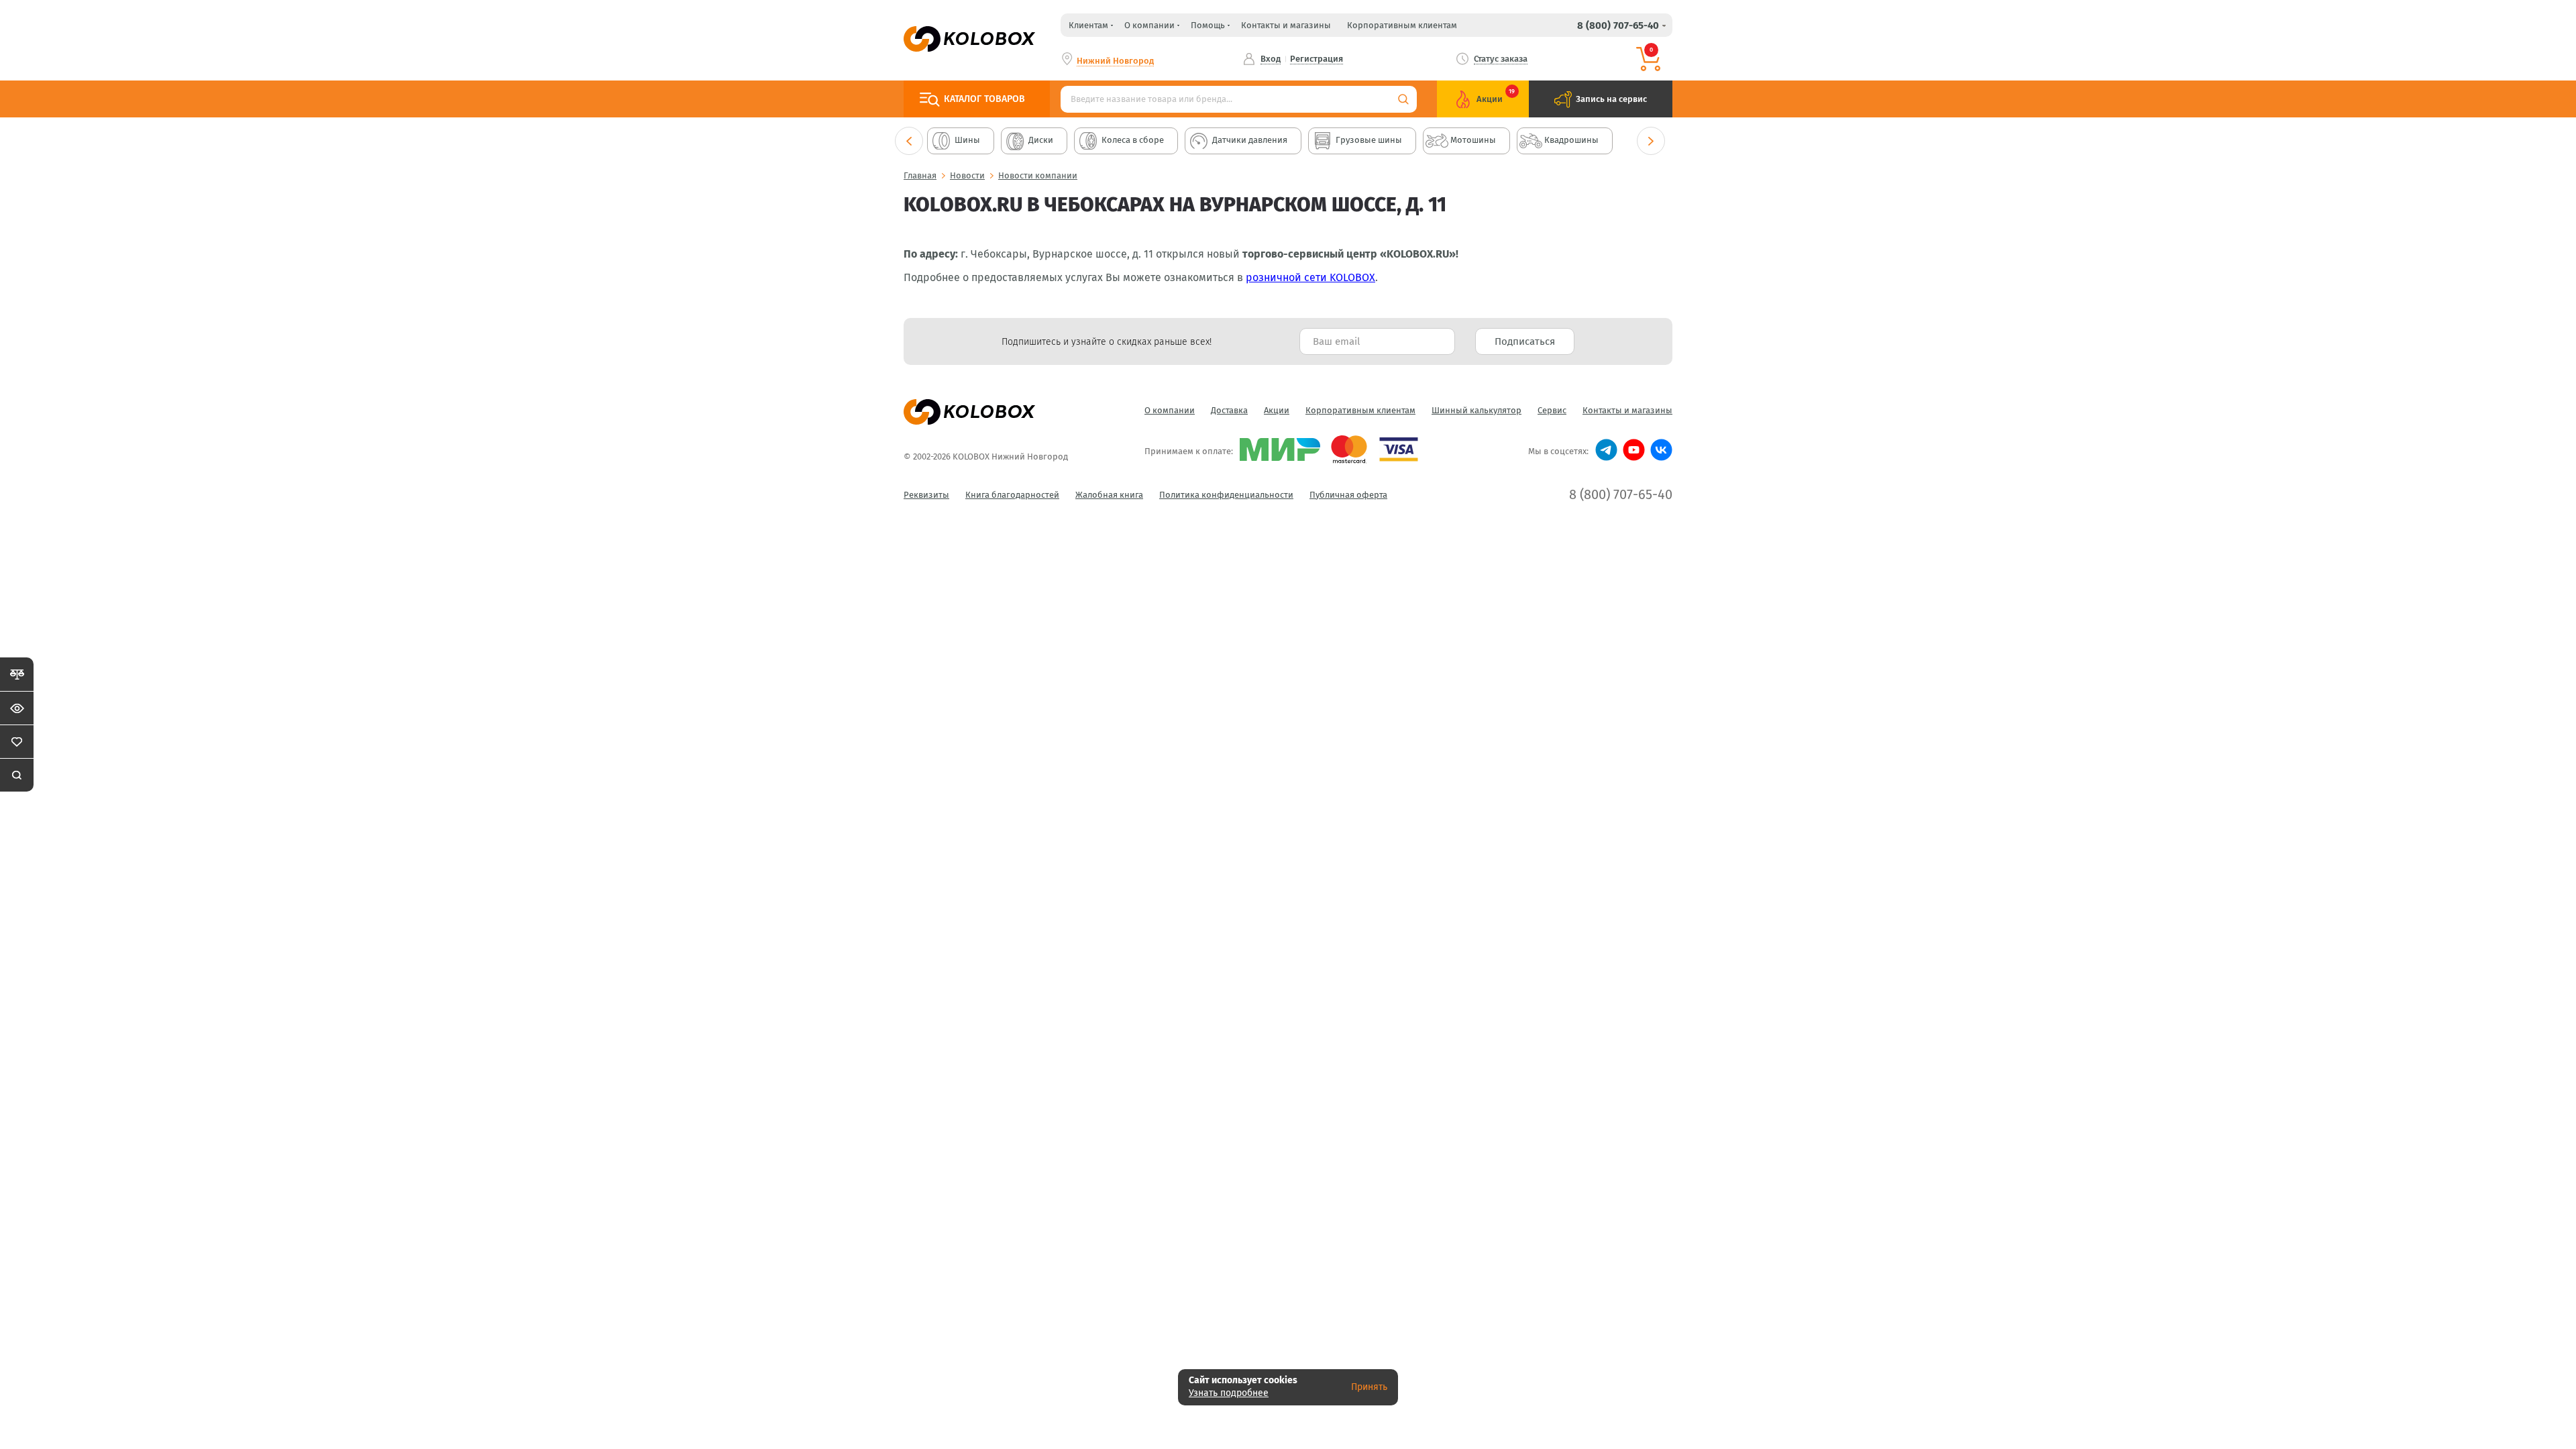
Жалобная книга (1109, 495)
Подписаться (1525, 341)
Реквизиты (926, 495)
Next (1651, 141)
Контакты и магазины (1286, 25)
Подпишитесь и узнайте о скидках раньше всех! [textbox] (1107, 342)
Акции (1277, 410)
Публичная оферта (1348, 495)
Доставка (1229, 410)
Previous (909, 141)
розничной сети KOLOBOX (1310, 277)
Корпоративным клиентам (1402, 25)
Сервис (1552, 410)
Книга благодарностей (1012, 495)
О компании (1170, 410)
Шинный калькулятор (1477, 410)
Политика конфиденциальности (1226, 495)
